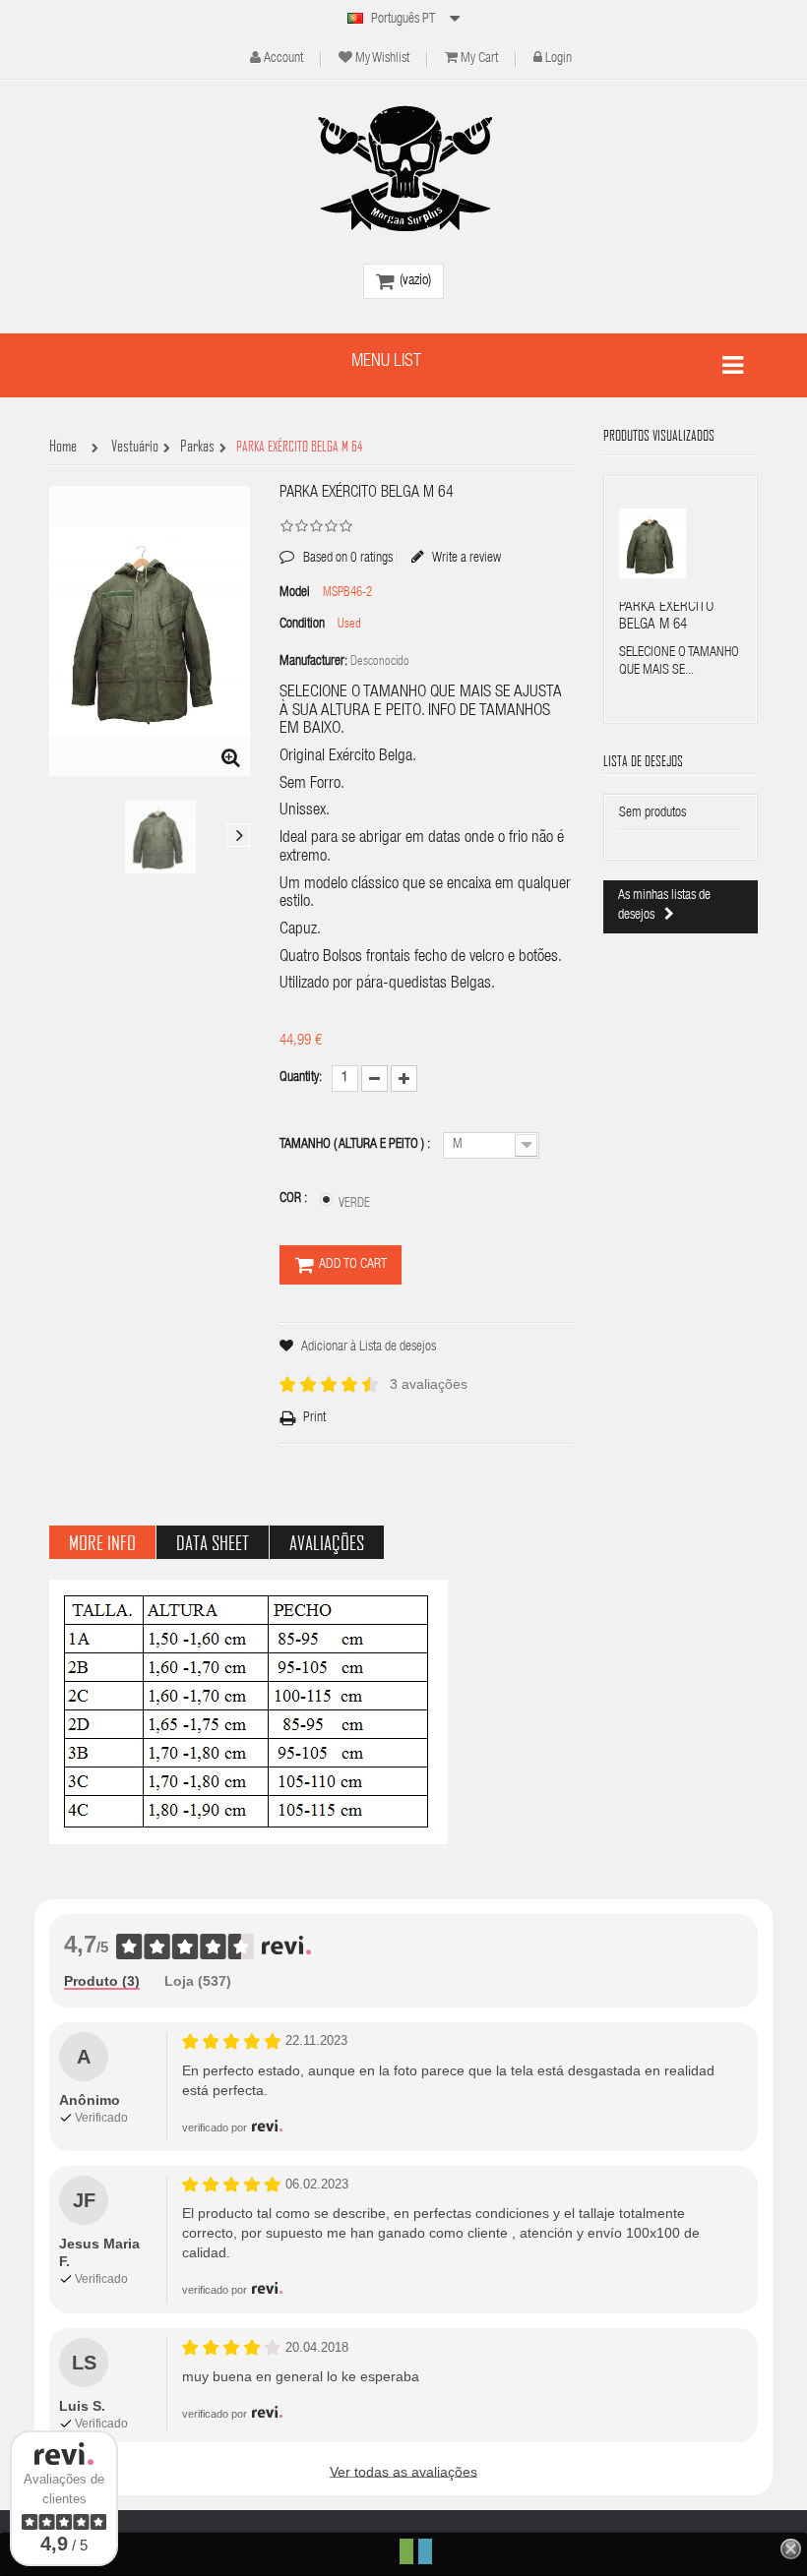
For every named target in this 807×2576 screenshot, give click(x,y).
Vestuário (135, 447)
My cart (479, 59)
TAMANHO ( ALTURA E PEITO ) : (356, 1145)
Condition (302, 625)
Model (295, 593)
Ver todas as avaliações (403, 2472)
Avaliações (327, 1542)
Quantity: (301, 1078)
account (283, 59)
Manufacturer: (313, 662)
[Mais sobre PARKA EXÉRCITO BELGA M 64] (652, 544)
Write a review (466, 558)
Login (559, 59)
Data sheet (213, 1542)
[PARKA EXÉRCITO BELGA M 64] (160, 837)
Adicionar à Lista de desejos (369, 1348)
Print (314, 1418)
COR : (295, 1199)
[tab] (102, 1982)
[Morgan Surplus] (403, 168)
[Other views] (61, 835)
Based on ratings (336, 544)
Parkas (197, 447)
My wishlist (382, 59)
